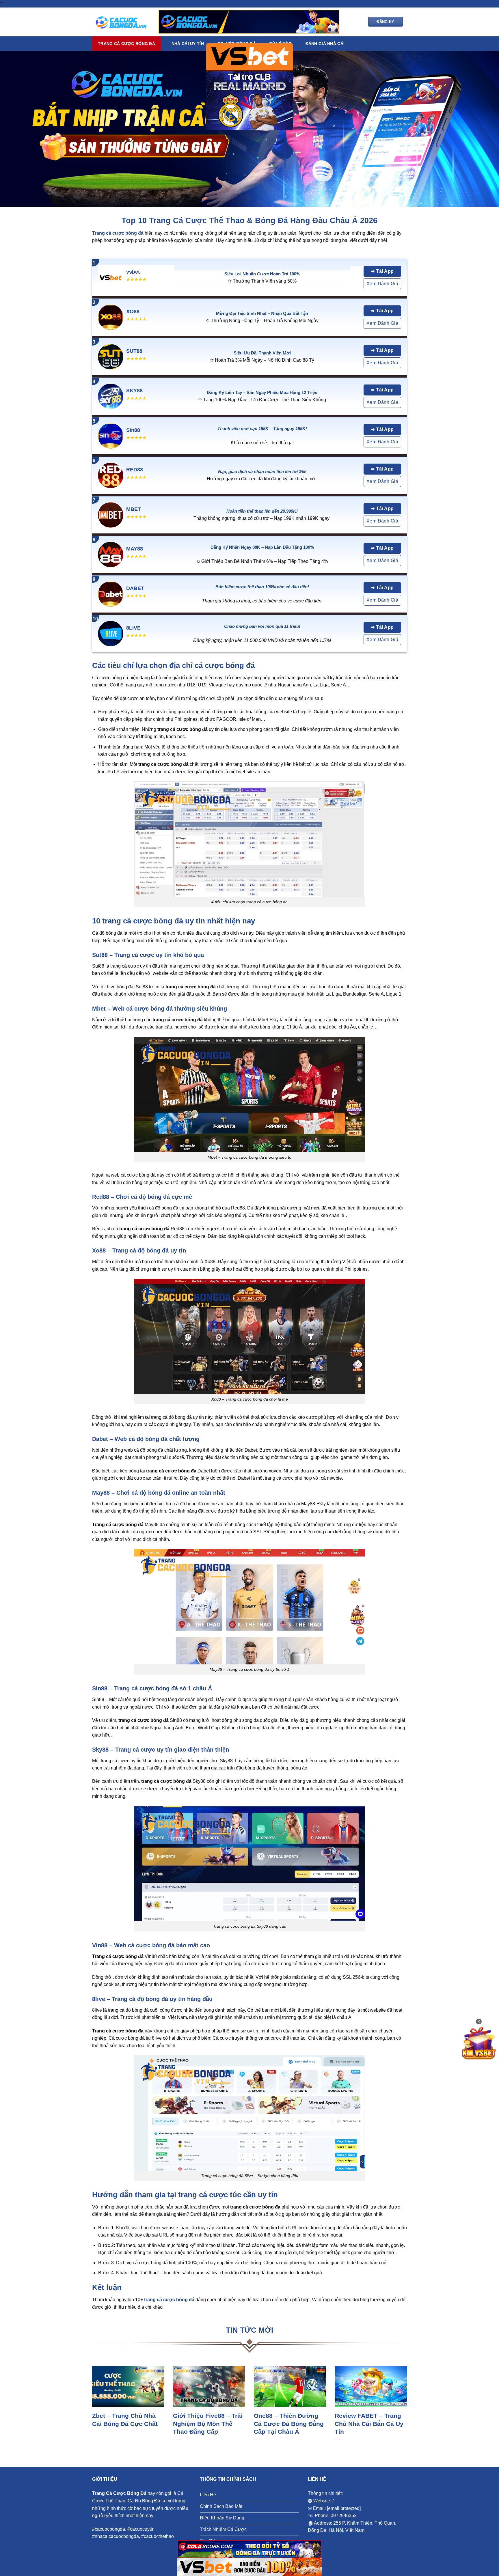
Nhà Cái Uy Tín (188, 44)
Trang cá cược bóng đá (126, 44)
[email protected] (344, 2508)
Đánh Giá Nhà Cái (325, 44)
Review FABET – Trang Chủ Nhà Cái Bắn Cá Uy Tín (369, 2424)
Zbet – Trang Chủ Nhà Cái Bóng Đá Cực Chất (125, 2420)
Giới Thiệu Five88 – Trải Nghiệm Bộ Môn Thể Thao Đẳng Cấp (208, 2424)
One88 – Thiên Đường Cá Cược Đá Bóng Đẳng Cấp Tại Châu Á (289, 2424)
